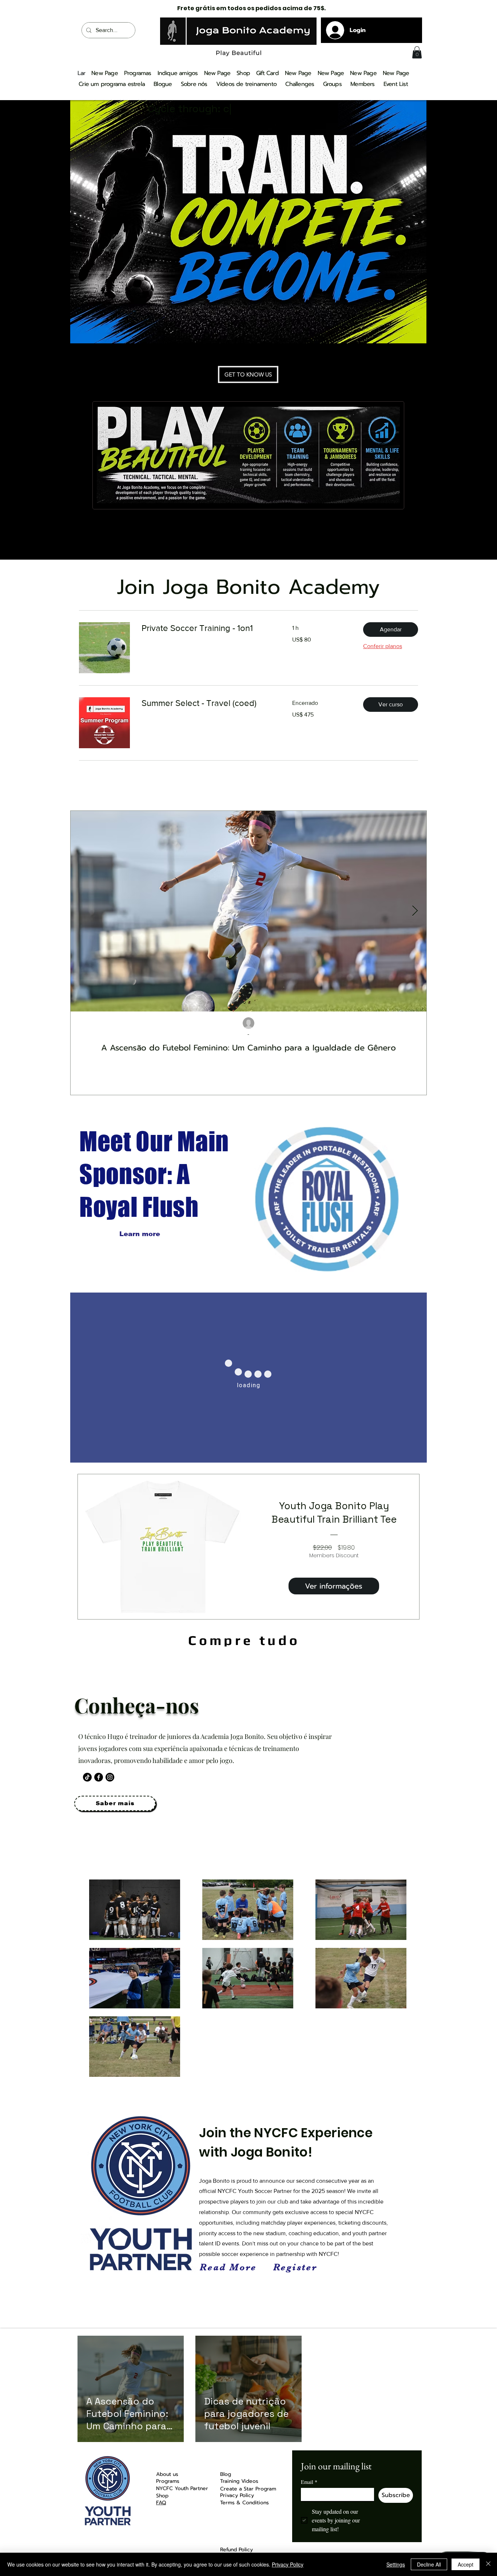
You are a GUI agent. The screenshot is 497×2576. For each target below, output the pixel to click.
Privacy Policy (288, 2564)
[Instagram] (110, 1777)
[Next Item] (415, 912)
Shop (162, 2496)
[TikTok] (87, 1777)
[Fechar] (488, 2564)
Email (309, 2482)
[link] (208, 628)
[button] (417, 52)
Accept (466, 2564)
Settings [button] (396, 2564)
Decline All (429, 2564)
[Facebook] (99, 1777)
